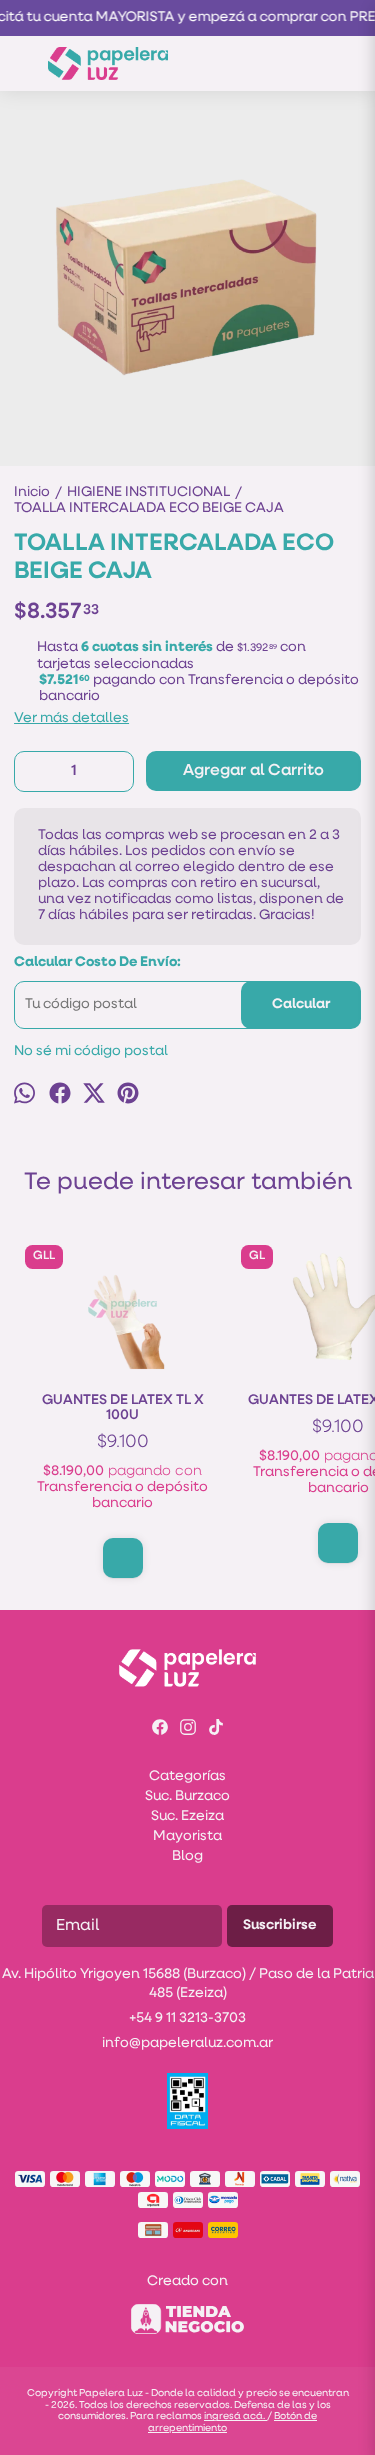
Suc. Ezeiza (187, 1816)
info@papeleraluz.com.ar (187, 2043)
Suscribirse (280, 1925)
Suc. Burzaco (187, 1796)
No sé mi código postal (91, 1051)
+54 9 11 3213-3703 (187, 2018)
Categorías (187, 1776)
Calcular (301, 1004)
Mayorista (187, 1836)
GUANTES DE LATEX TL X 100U (123, 1408)
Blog (187, 1856)
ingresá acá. (235, 2416)
